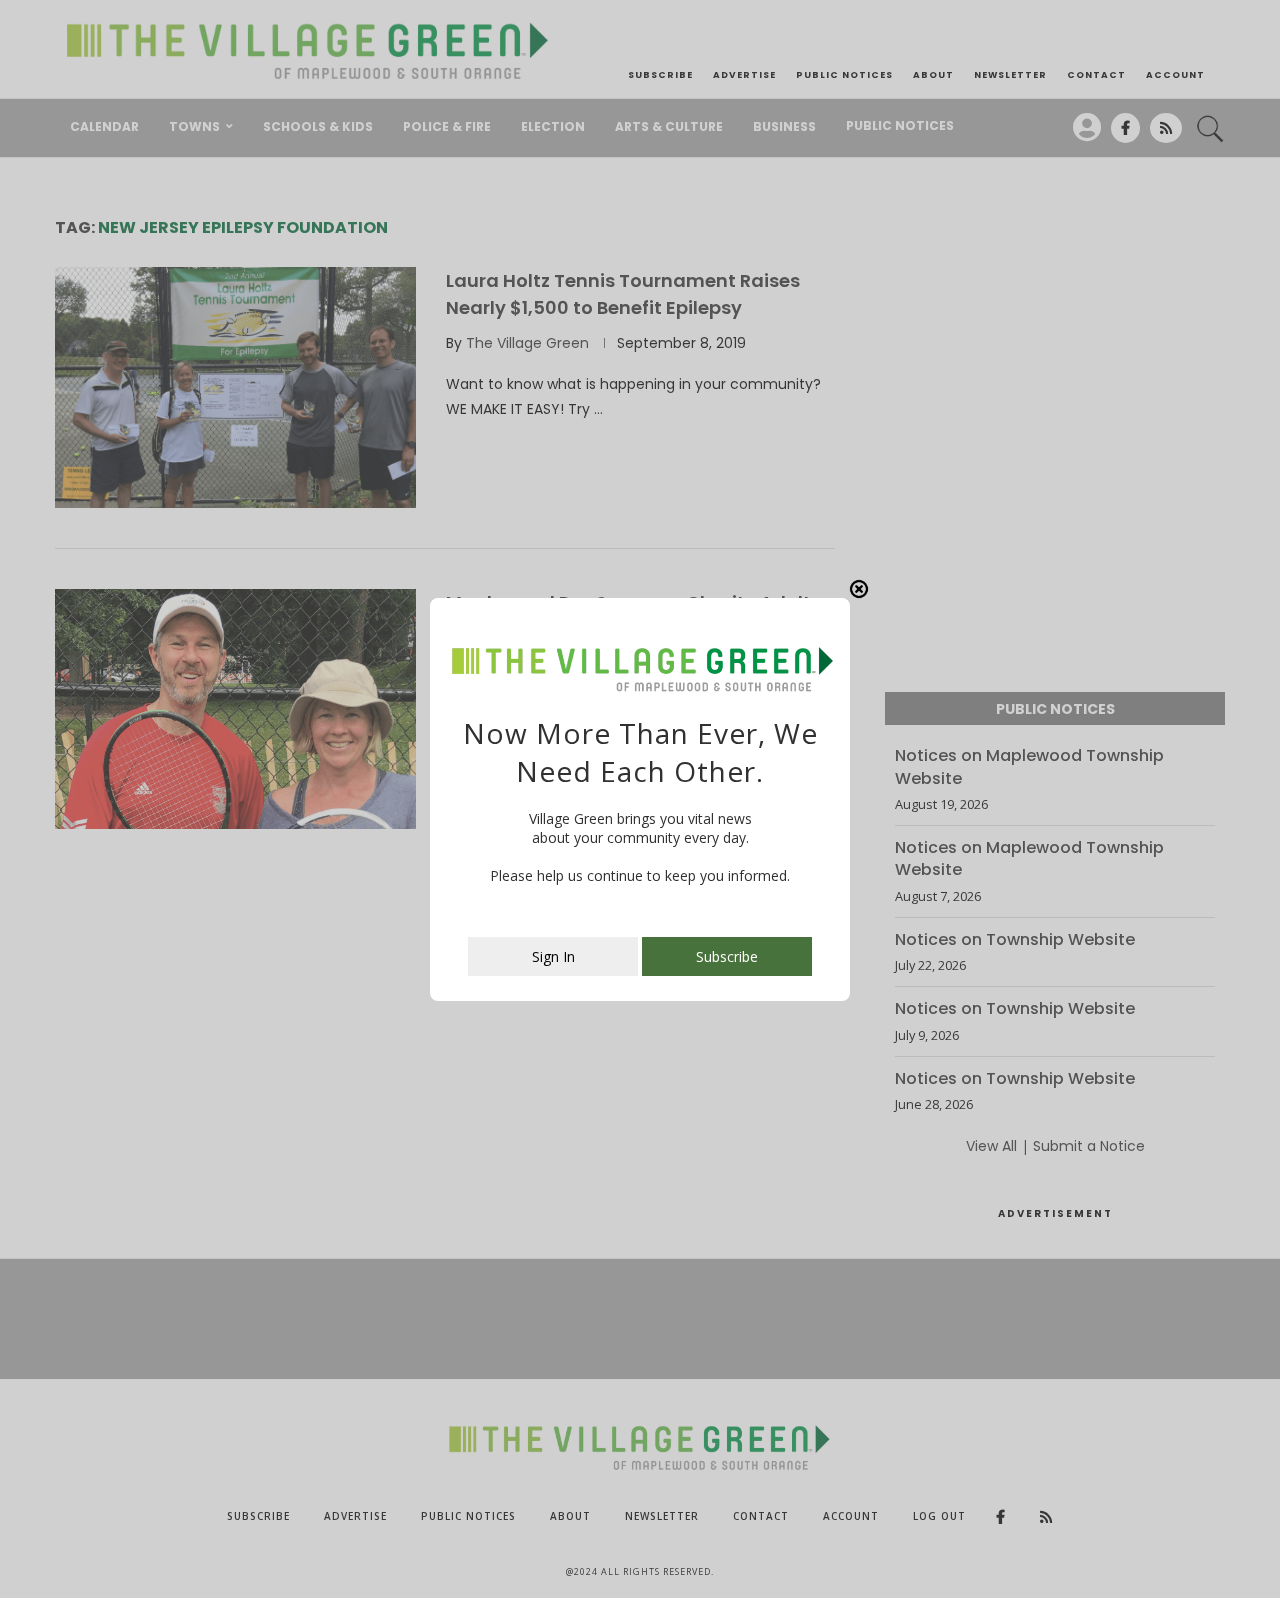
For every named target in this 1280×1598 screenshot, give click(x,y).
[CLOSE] (859, 589)
